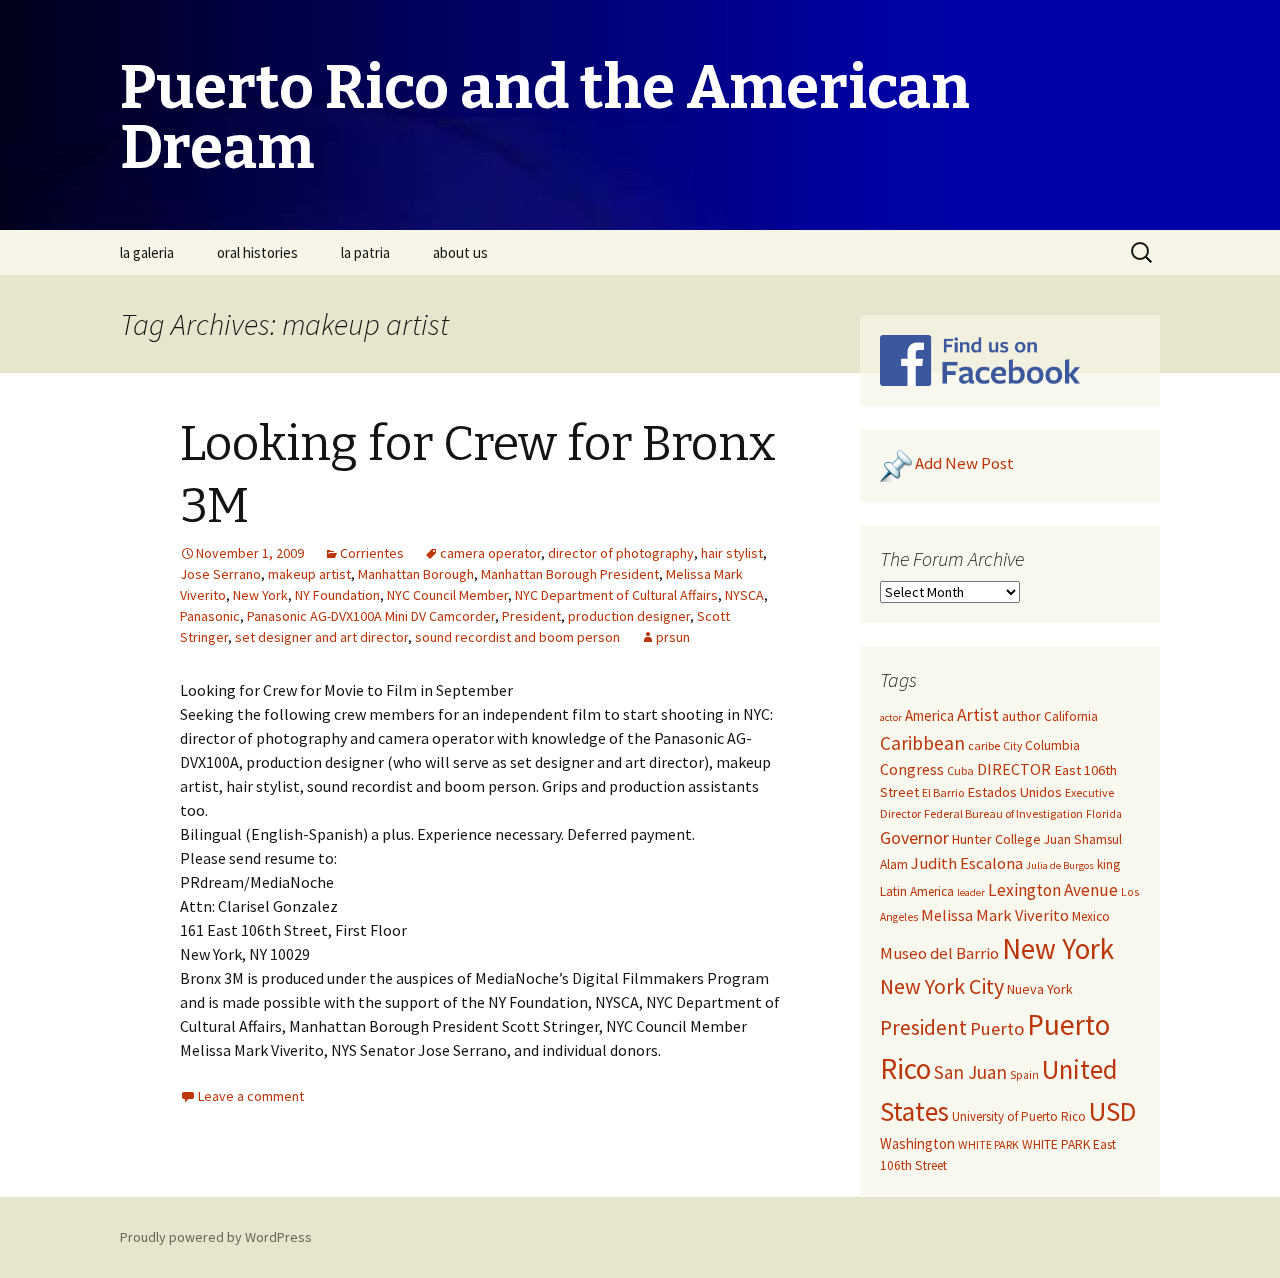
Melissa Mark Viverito (995, 915)
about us (460, 252)
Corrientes (372, 553)
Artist (978, 715)
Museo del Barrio (939, 953)
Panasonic (210, 616)
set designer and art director (321, 637)
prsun (673, 637)
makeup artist (309, 574)
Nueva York (1040, 989)
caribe (984, 745)
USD (1112, 1111)
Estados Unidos (1014, 792)
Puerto (997, 1028)
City (1012, 746)
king (1108, 864)
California (1071, 716)
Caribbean (922, 743)
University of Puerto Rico (1019, 1116)
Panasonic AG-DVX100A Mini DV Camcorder (371, 616)
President (531, 616)
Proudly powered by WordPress (216, 1237)
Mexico (1091, 916)
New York (260, 595)
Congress (912, 769)
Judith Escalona (967, 863)
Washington (917, 1143)
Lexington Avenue (1053, 890)
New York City (942, 986)
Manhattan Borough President (570, 574)
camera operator (490, 553)
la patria (365, 252)
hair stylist (732, 553)
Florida (1104, 814)
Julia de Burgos (1060, 865)
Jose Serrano (220, 574)
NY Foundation (337, 595)
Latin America (917, 891)
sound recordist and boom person (517, 637)
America (929, 715)
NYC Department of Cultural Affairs (616, 595)
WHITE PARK (988, 1144)
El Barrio (943, 792)
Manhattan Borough (416, 574)
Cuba (960, 770)
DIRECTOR (1014, 769)
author (1021, 716)
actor (891, 717)
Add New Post (964, 464)
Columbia (1052, 745)
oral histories (257, 252)
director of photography (621, 553)
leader (971, 892)
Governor (914, 837)
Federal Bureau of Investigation (1003, 813)
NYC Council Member (447, 595)
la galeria (147, 252)
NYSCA (744, 595)
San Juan (970, 1072)
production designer (629, 616)
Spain (1024, 1075)
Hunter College (996, 839)
